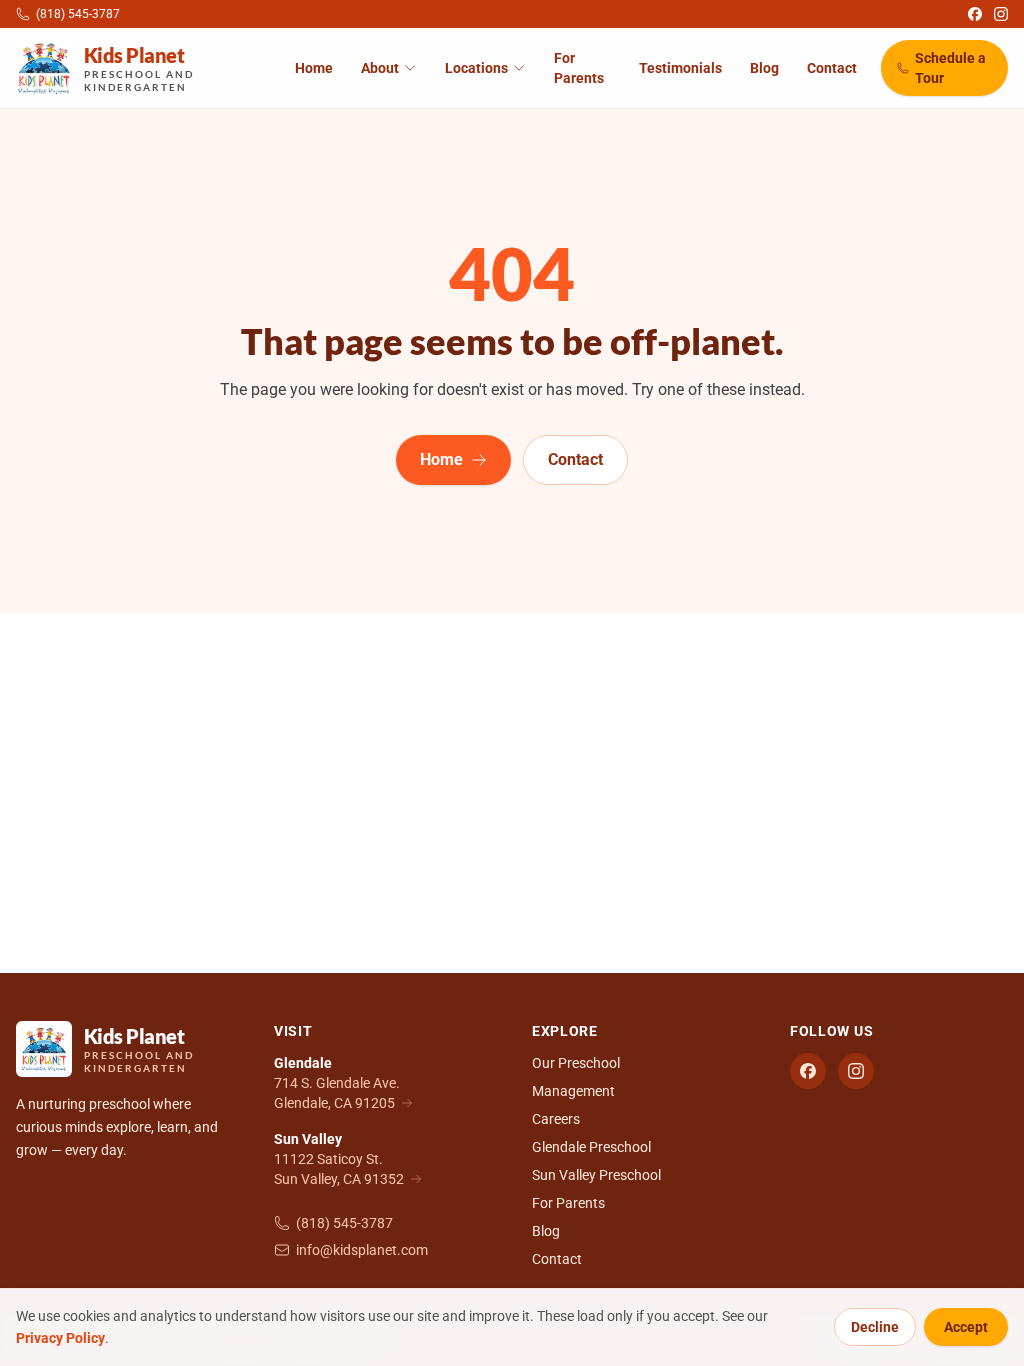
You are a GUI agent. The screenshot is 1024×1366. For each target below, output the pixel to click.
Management (573, 1091)
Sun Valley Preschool (596, 1175)
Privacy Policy (60, 1338)
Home (314, 68)
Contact (832, 68)
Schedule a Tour (950, 68)
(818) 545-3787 (344, 1223)
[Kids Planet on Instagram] (1001, 14)
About (380, 68)
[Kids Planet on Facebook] (975, 14)
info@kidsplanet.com (362, 1250)
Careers (556, 1119)
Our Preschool (576, 1063)
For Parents (579, 68)
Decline (875, 1327)
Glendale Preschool (591, 1147)
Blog (764, 68)
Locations (476, 68)
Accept (966, 1327)
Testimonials (680, 68)
